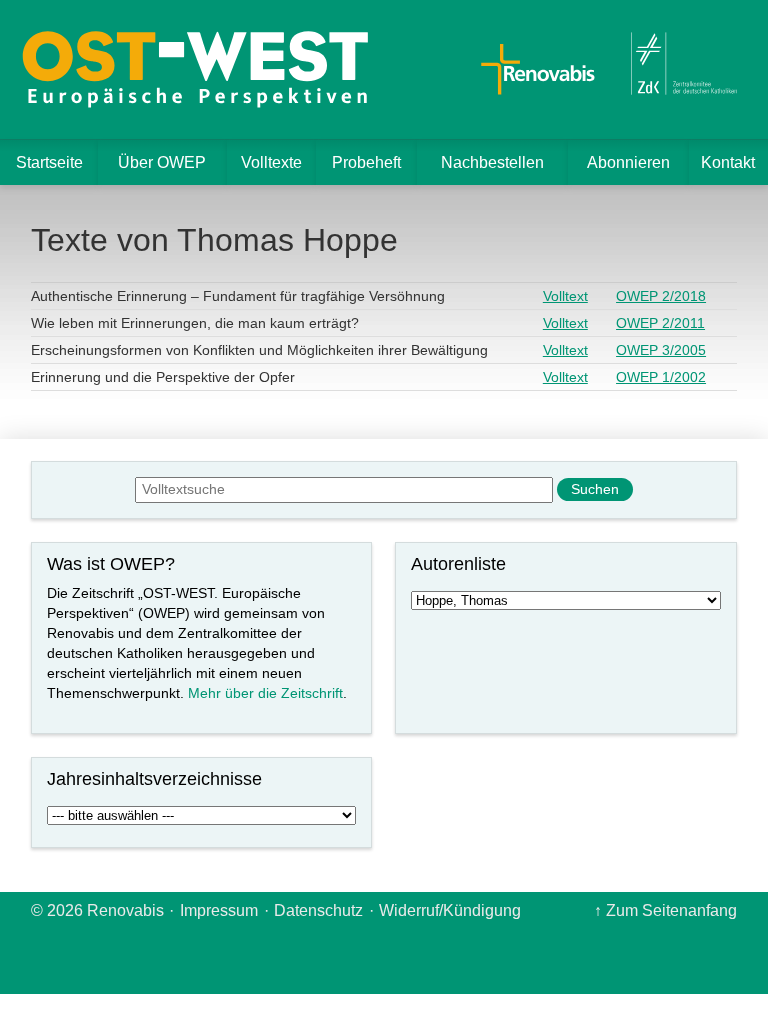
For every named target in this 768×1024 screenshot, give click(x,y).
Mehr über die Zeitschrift (265, 693)
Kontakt (728, 162)
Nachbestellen (492, 162)
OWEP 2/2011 (660, 323)
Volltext (565, 296)
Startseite (49, 162)
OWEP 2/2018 (661, 296)
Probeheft (366, 162)
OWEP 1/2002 (661, 377)
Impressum (219, 910)
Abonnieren (628, 162)
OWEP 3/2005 (661, 350)
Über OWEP (162, 162)
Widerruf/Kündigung (450, 910)
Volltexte (271, 162)
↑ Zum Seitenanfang (665, 910)
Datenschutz (318, 910)
